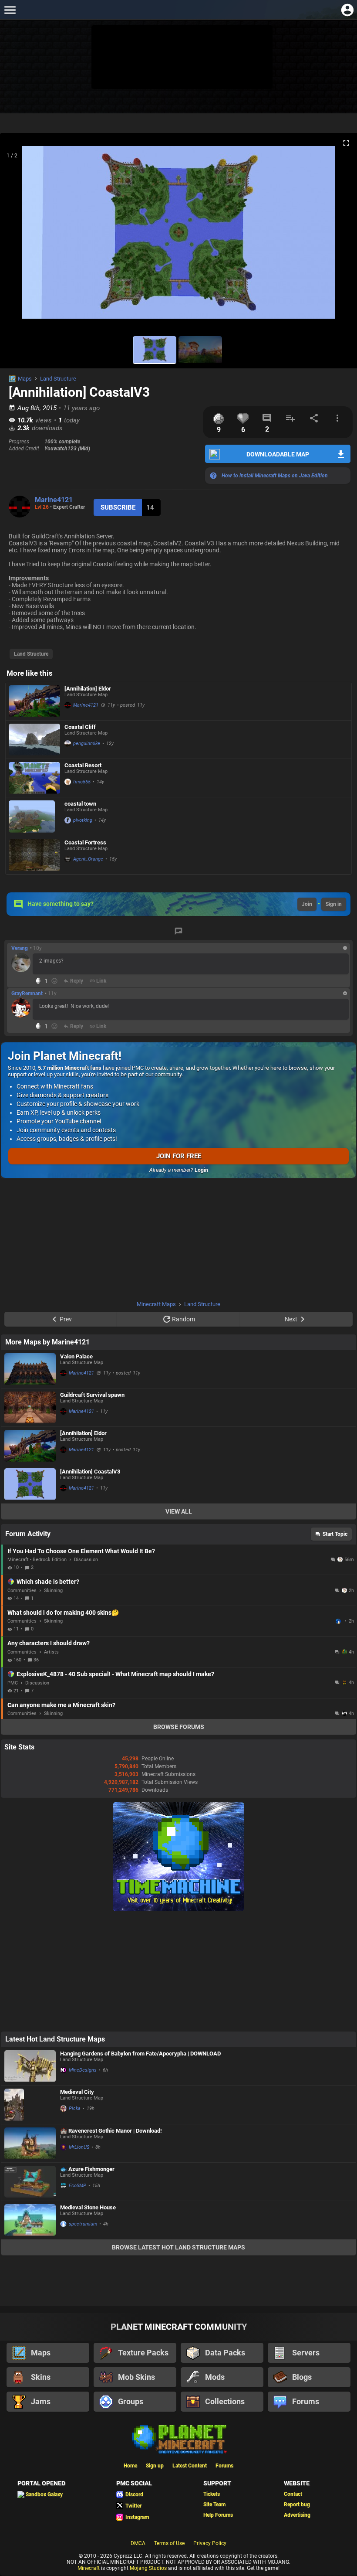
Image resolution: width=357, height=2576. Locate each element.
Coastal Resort (83, 765)
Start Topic (335, 1534)
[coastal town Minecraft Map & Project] (34, 817)
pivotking (83, 820)
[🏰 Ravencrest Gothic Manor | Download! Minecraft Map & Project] (30, 2143)
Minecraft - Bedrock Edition (37, 1560)
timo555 (82, 782)
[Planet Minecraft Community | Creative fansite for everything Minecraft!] (178, 2438)
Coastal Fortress (85, 842)
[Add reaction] (54, 981)
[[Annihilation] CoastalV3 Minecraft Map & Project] (30, 1484)
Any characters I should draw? (49, 1643)
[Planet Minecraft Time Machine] (178, 1909)
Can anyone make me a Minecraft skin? (61, 1705)
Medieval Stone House (88, 2207)
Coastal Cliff (80, 727)
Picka (75, 2108)
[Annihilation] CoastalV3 (90, 1472)
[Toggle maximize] (346, 143)
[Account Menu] (347, 10)
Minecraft (89, 2568)
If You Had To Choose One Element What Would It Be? (81, 1551)
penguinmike (87, 744)
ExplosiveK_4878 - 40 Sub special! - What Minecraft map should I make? (115, 1674)
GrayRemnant (27, 994)
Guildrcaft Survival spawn (92, 1395)
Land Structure (58, 379)
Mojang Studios (148, 2568)
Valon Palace (76, 1356)
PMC (13, 1683)
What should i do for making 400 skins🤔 (63, 1613)
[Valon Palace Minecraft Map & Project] (30, 1369)
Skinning (53, 1591)
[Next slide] (340, 236)
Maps (25, 379)
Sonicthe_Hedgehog (339, 1621)
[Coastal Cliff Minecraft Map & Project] (34, 740)
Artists (51, 1652)
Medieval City (77, 2092)
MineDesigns (83, 2070)
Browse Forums (179, 1727)
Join (307, 904)
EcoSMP (77, 2186)
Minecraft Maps (156, 1304)
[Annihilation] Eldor (88, 689)
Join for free (179, 1156)
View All (179, 1511)
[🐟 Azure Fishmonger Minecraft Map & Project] (30, 2182)
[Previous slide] (17, 236)
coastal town (80, 804)
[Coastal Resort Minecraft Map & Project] (34, 778)
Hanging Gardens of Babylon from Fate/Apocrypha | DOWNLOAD (140, 2054)
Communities (22, 1591)
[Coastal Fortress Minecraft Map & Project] (34, 855)
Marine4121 (54, 500)
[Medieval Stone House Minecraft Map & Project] (30, 2220)
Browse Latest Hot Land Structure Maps (178, 2247)
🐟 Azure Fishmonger (87, 2169)
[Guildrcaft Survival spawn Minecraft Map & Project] (30, 1407)
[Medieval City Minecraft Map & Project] (30, 2105)
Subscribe (118, 507)
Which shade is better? (48, 1582)
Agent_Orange (88, 859)
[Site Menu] (10, 10)
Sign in (334, 904)
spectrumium (83, 2224)
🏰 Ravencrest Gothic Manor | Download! (111, 2131)
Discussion (86, 1560)
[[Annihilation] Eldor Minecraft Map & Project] (34, 701)
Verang (20, 948)
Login (201, 1170)
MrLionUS (79, 2147)
